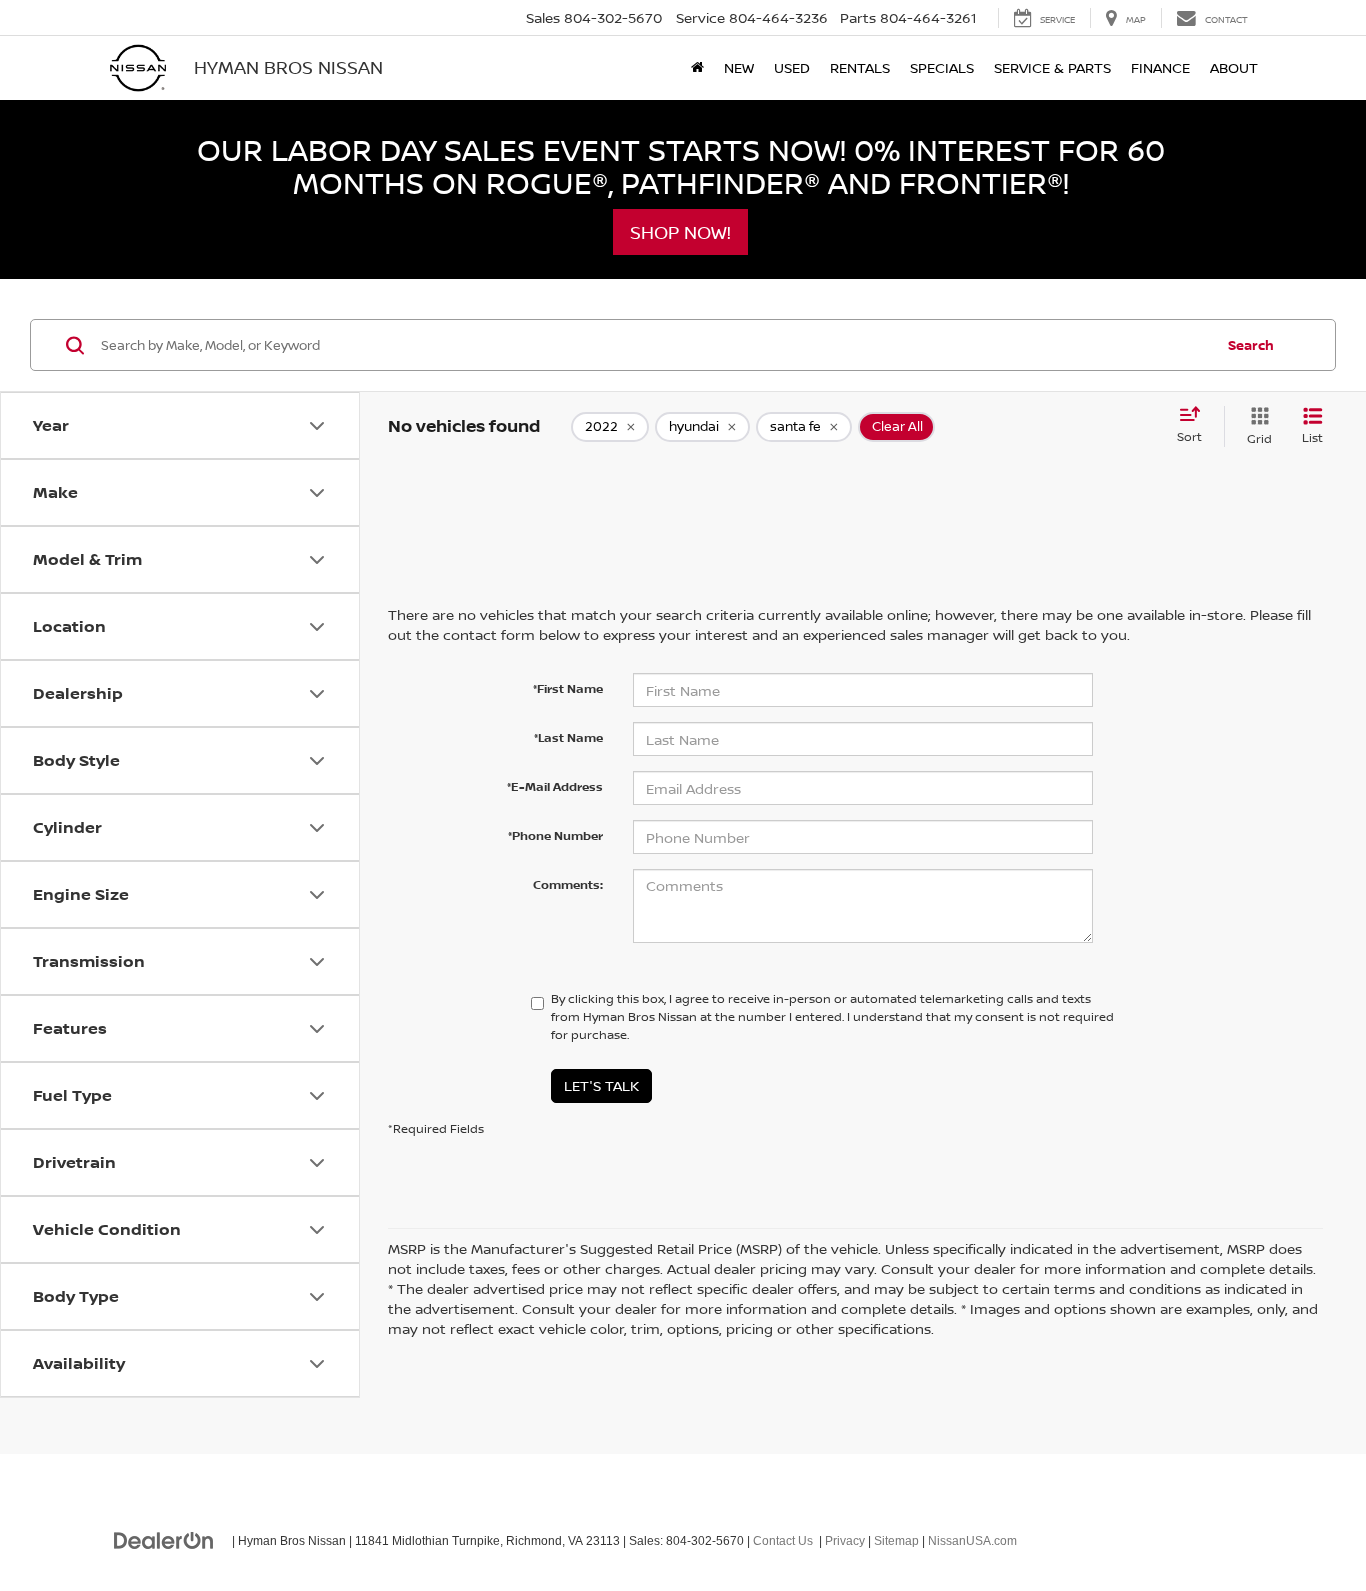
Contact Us (783, 1541)
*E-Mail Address (555, 786)
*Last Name (568, 737)
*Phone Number (555, 835)
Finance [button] (1160, 67)
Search (1251, 345)
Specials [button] (942, 67)
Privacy (845, 1541)
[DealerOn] (164, 1540)
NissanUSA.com (972, 1541)
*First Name (568, 688)
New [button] (739, 67)
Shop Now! (680, 232)
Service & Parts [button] (1052, 67)
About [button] (1234, 67)
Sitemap (896, 1541)
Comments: (568, 884)
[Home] (697, 68)
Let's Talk (601, 1085)
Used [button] (792, 67)
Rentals (860, 67)
